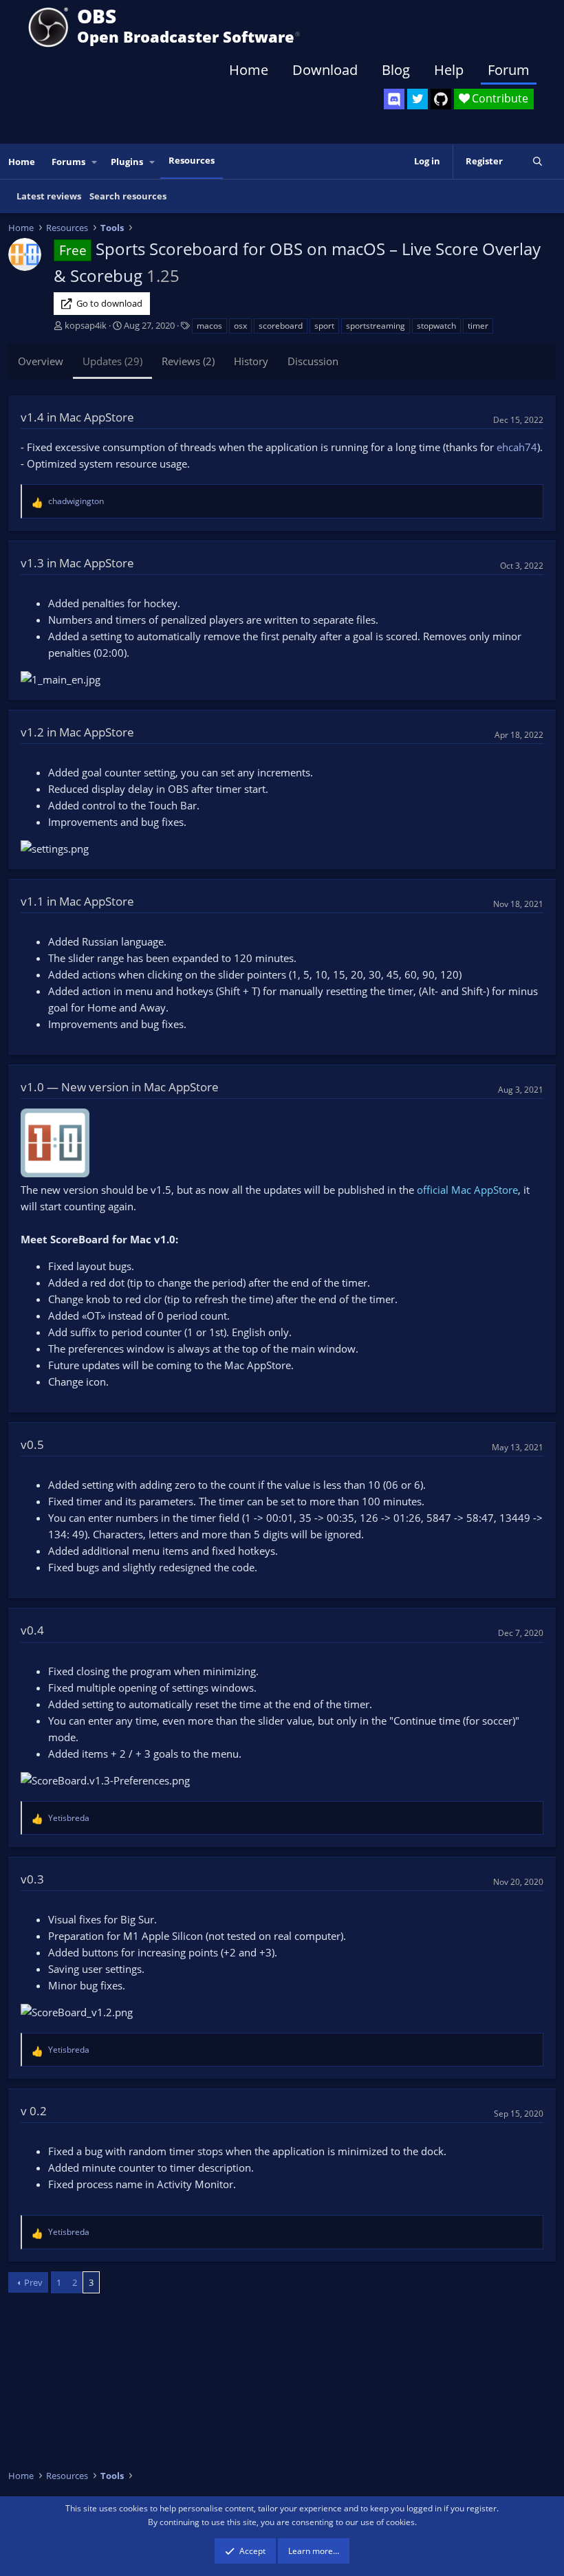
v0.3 (32, 1879)
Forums (68, 162)
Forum (509, 70)
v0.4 (32, 1630)
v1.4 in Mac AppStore (77, 417)
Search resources (128, 196)
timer (478, 326)
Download (325, 70)
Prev (33, 2282)
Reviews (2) (188, 361)
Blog (396, 70)
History (251, 361)
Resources (192, 160)
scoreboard (281, 326)
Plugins (127, 162)
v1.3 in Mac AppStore (77, 563)
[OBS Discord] (394, 99)
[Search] (538, 161)
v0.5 (32, 1444)
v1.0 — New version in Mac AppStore (120, 1087)
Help (449, 70)
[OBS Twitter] (417, 99)
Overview (41, 361)
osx (240, 326)
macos (209, 326)
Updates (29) (112, 361)
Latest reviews (49, 196)
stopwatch (436, 326)
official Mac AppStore (467, 1190)
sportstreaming (376, 326)
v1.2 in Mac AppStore (77, 732)
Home (249, 70)
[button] (95, 162)
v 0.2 (34, 2111)
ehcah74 (517, 447)
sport (324, 326)
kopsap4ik (86, 325)
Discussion (313, 361)
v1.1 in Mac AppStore (77, 901)
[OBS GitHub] (441, 99)
